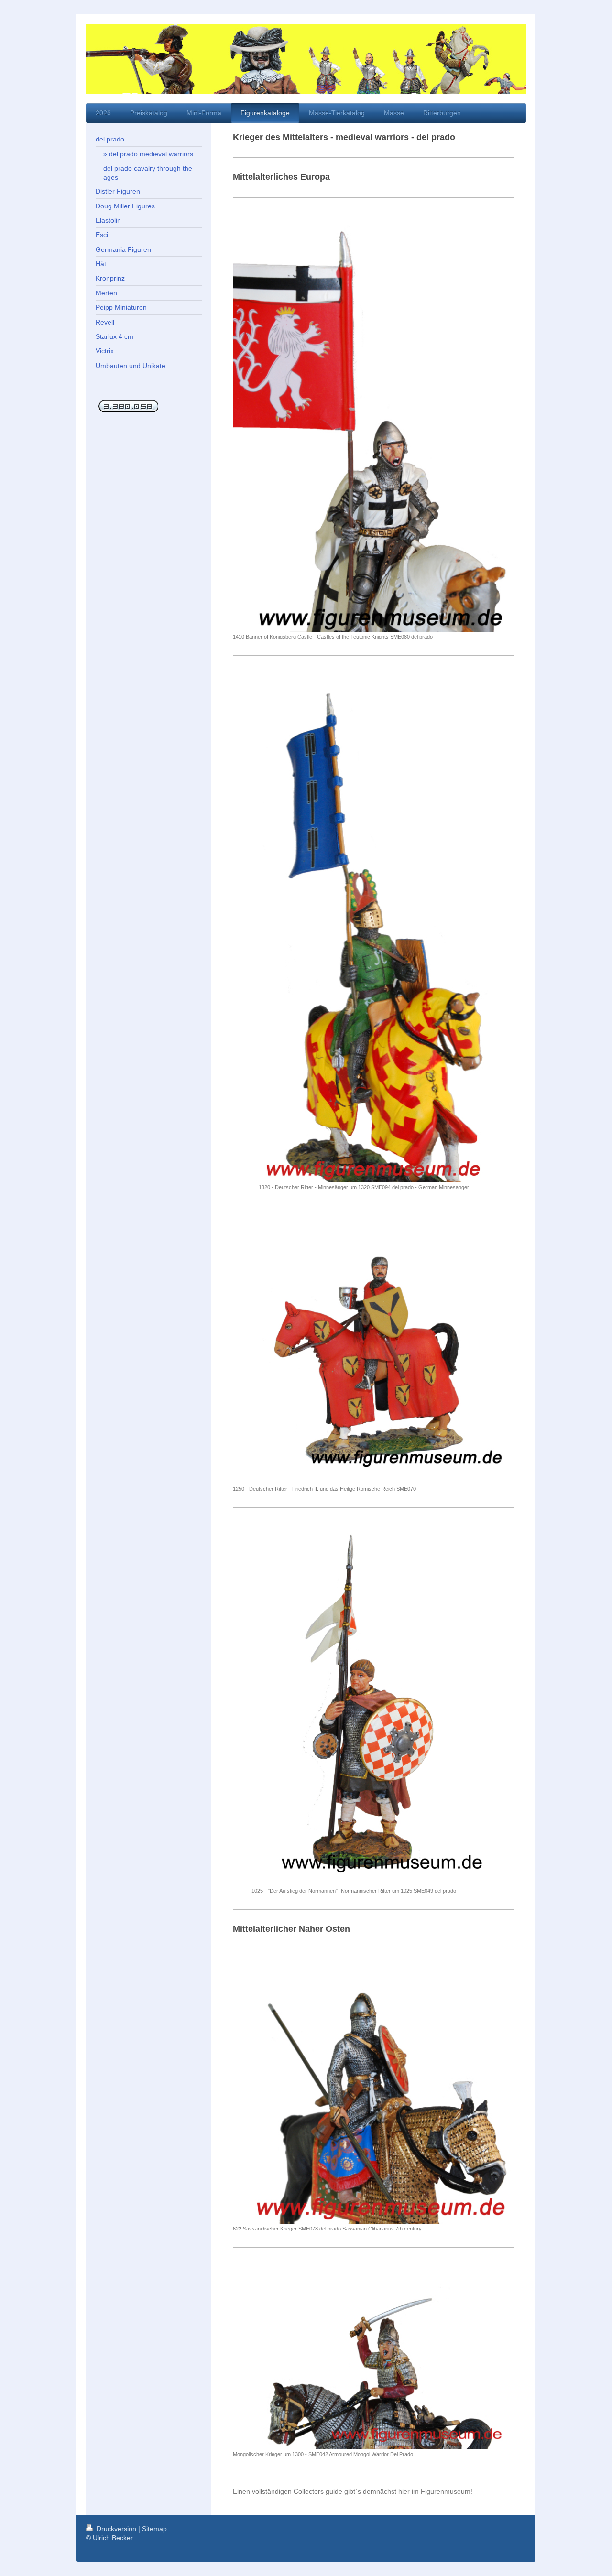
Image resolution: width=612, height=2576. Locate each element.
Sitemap (154, 2529)
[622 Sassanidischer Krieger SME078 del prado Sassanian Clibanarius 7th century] (373, 2094)
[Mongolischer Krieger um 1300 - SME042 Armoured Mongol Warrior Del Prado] (373, 2355)
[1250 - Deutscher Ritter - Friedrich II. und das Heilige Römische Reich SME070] (373, 1352)
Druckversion (116, 2529)
